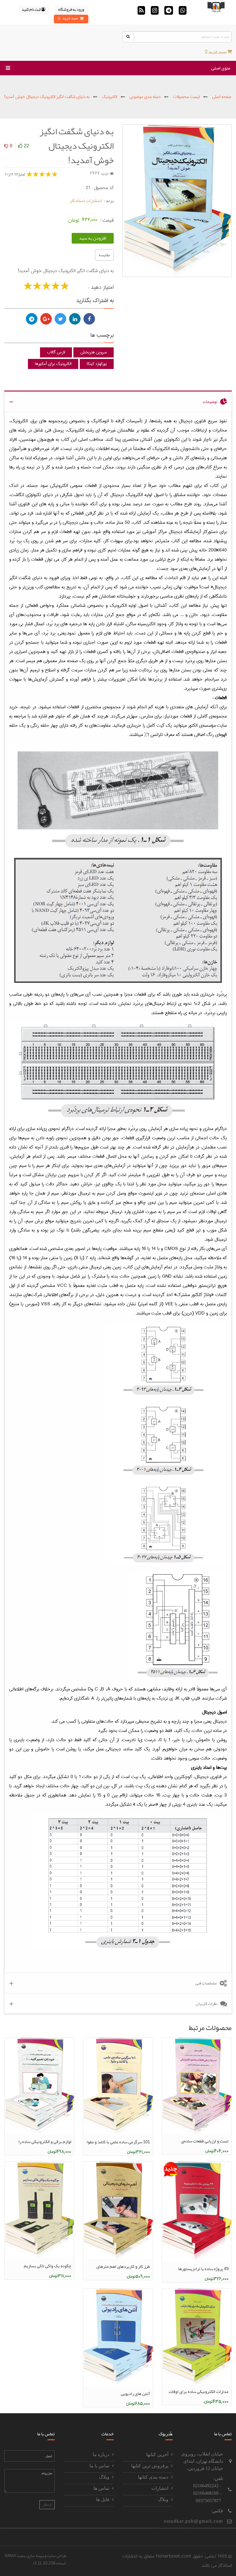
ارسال (47, 2505)
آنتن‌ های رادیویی (135, 2394)
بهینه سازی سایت (30, 2556)
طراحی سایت (56, 2556)
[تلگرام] (32, 319)
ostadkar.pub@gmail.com (194, 2521)
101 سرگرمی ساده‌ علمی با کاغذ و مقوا (118, 2142)
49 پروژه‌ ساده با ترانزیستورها (203, 2269)
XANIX (10, 2556)
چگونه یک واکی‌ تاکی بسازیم (47, 2266)
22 (26, 146)
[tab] (118, 401)
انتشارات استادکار (86, 201)
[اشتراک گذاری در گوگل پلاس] (46, 319)
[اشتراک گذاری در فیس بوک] (89, 319)
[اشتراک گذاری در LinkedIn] (75, 319)
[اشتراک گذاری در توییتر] (60, 319)
